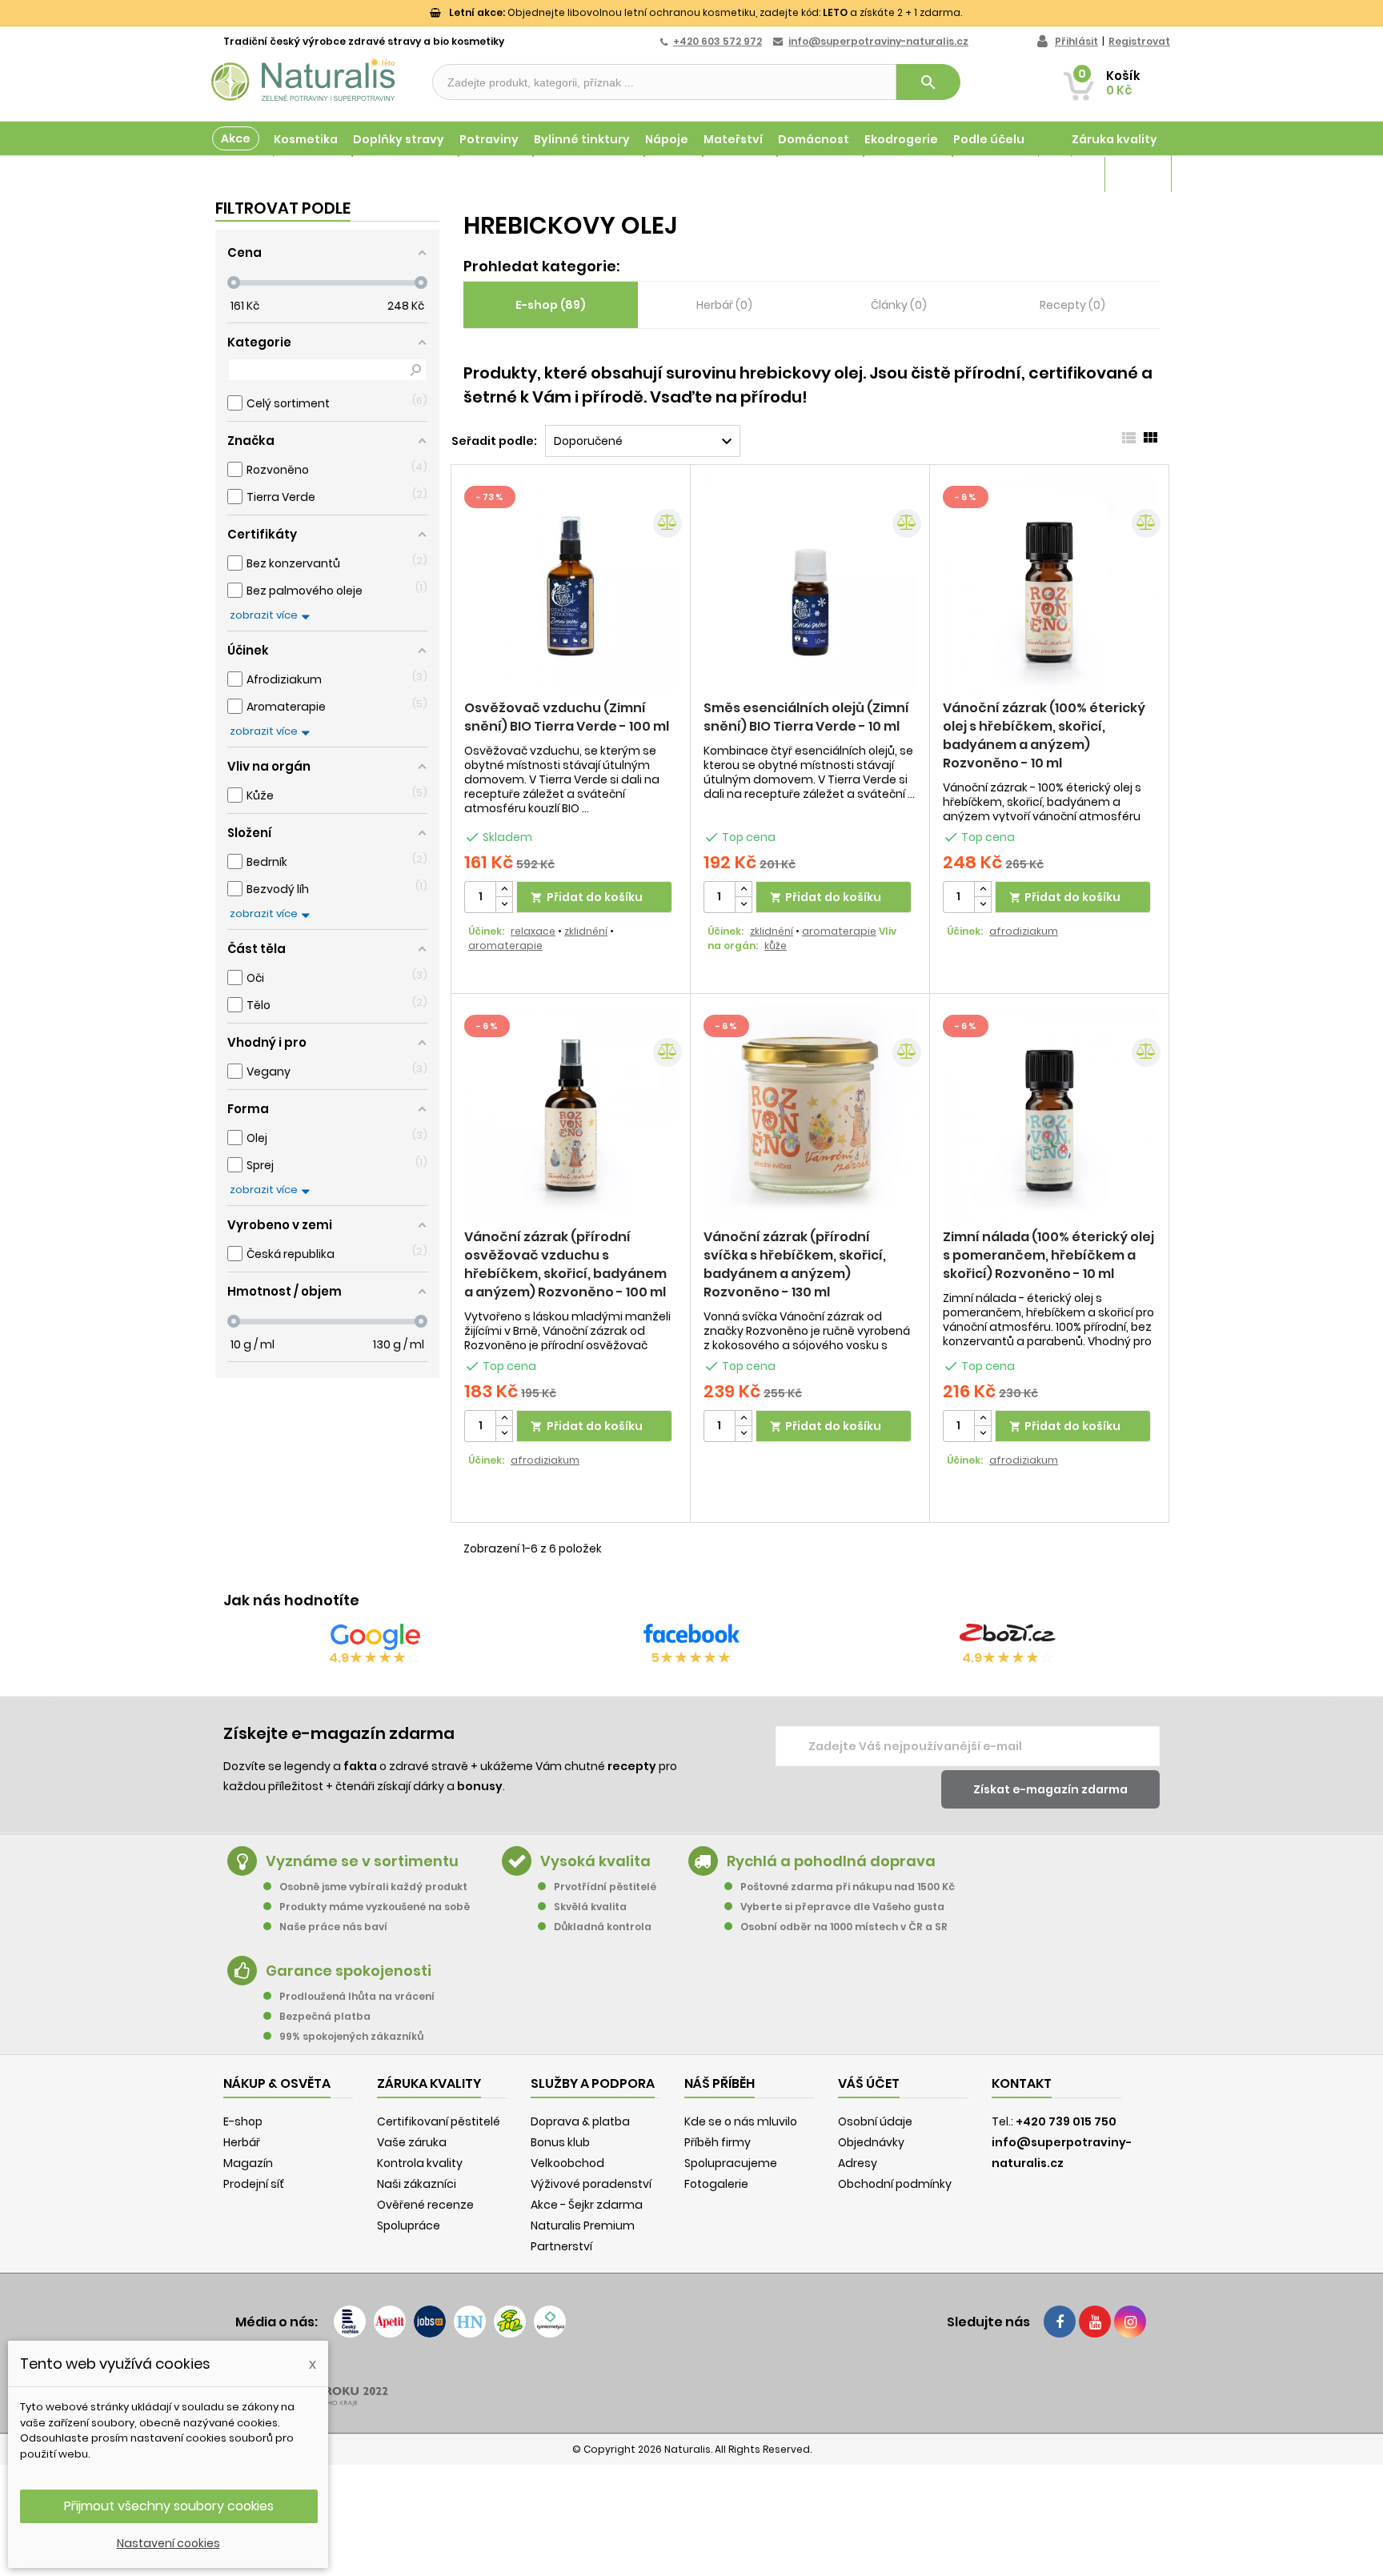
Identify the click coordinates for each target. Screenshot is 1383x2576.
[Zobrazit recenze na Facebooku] (691, 1637)
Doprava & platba (580, 2121)
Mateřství (733, 139)
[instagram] (1130, 2322)
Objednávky (871, 2142)
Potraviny (489, 139)
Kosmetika (306, 139)
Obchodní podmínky (895, 2184)
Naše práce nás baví (333, 1927)
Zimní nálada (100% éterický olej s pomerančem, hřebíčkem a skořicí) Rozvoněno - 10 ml (1048, 1255)
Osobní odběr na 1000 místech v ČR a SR (844, 1927)
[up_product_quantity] (504, 889)
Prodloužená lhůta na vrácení (357, 1996)
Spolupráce (409, 2225)
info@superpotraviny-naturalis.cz (878, 41)
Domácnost (814, 139)
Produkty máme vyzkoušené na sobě (375, 1907)
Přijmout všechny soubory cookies (169, 2506)
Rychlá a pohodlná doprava (831, 1861)
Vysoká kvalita (595, 1861)
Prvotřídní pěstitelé (605, 1887)
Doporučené (645, 442)
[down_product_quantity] (504, 905)
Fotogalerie (716, 2184)
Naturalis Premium (583, 2225)
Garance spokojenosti (349, 1971)
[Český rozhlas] (350, 2322)
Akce (236, 138)
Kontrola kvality (420, 2163)
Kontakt (1022, 2083)
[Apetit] (390, 2322)
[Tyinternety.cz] (550, 2322)
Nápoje (667, 139)
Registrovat (1139, 41)
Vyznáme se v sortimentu (362, 1861)
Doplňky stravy (399, 139)
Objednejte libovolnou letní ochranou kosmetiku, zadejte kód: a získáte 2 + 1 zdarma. (706, 12)
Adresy (858, 2163)
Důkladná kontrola (603, 1927)
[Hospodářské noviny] (470, 2322)
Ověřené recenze (425, 2205)
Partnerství (561, 2246)
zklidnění (586, 931)
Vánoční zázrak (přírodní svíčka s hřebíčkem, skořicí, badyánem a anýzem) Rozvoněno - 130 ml (795, 1264)
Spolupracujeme (731, 2163)
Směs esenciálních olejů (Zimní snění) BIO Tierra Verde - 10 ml (806, 717)
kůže (776, 945)
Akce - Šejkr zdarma (587, 2205)
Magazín (1131, 174)
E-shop (243, 2121)
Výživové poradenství (591, 2184)
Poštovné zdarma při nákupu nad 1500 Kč (848, 1887)
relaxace (533, 931)
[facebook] (1060, 2322)
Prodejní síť (254, 2184)
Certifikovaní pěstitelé (439, 2121)
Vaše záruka (412, 2142)
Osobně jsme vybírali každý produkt (373, 1887)
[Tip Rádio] (510, 2322)
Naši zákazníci (417, 2184)
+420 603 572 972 (718, 41)
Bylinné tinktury (582, 139)
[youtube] (1095, 2322)
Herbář (242, 2142)
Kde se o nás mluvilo (741, 2121)
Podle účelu (989, 139)
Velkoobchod (567, 2163)
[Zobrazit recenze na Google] (375, 1637)
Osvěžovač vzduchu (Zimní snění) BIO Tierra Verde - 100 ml (567, 717)
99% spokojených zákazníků (351, 2036)
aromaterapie (505, 945)
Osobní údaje (875, 2121)
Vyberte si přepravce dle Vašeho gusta (842, 1907)
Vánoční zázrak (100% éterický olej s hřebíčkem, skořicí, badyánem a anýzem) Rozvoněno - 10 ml (1044, 735)
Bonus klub (560, 2142)
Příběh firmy (718, 2142)
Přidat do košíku (587, 897)
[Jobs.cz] (430, 2322)
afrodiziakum (1024, 931)
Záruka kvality (1114, 139)
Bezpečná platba (325, 2016)
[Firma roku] (691, 2385)
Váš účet (869, 2083)
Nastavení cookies (168, 2543)
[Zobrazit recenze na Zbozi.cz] (1008, 1637)
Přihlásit (1076, 41)
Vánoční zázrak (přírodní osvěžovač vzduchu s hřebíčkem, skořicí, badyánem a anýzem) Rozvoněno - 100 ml (565, 1264)
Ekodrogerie (901, 139)
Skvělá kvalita (590, 1907)
